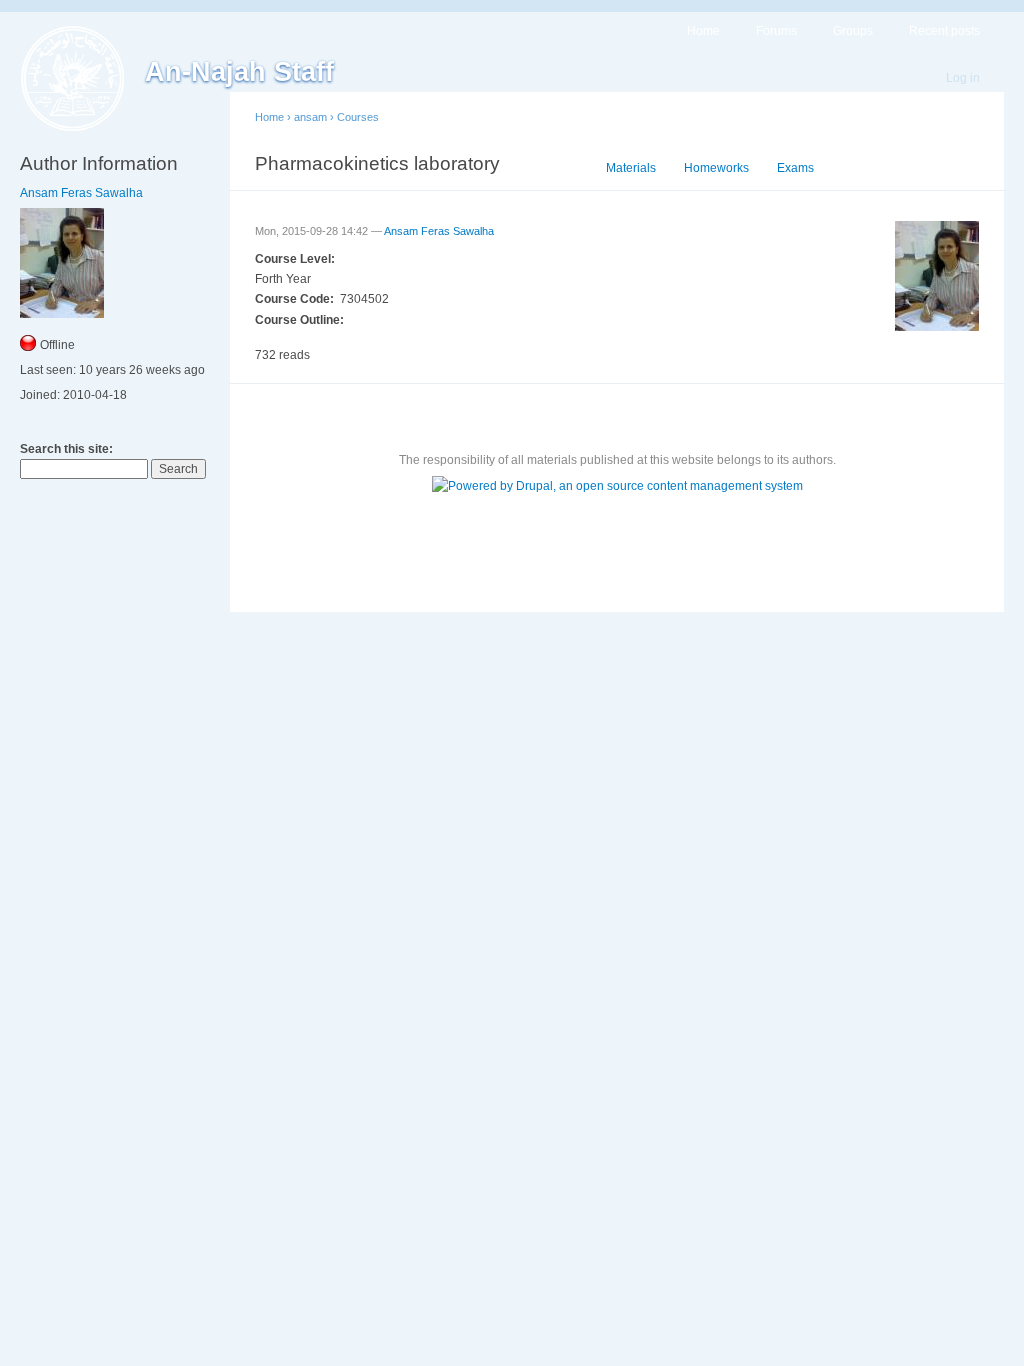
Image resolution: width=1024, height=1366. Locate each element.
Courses (358, 117)
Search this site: (66, 449)
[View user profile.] (937, 327)
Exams (795, 168)
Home (703, 31)
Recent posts (944, 31)
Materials (631, 168)
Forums (776, 31)
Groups (853, 31)
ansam (310, 117)
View (564, 168)
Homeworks (716, 168)
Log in (963, 78)
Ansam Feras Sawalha (81, 193)
